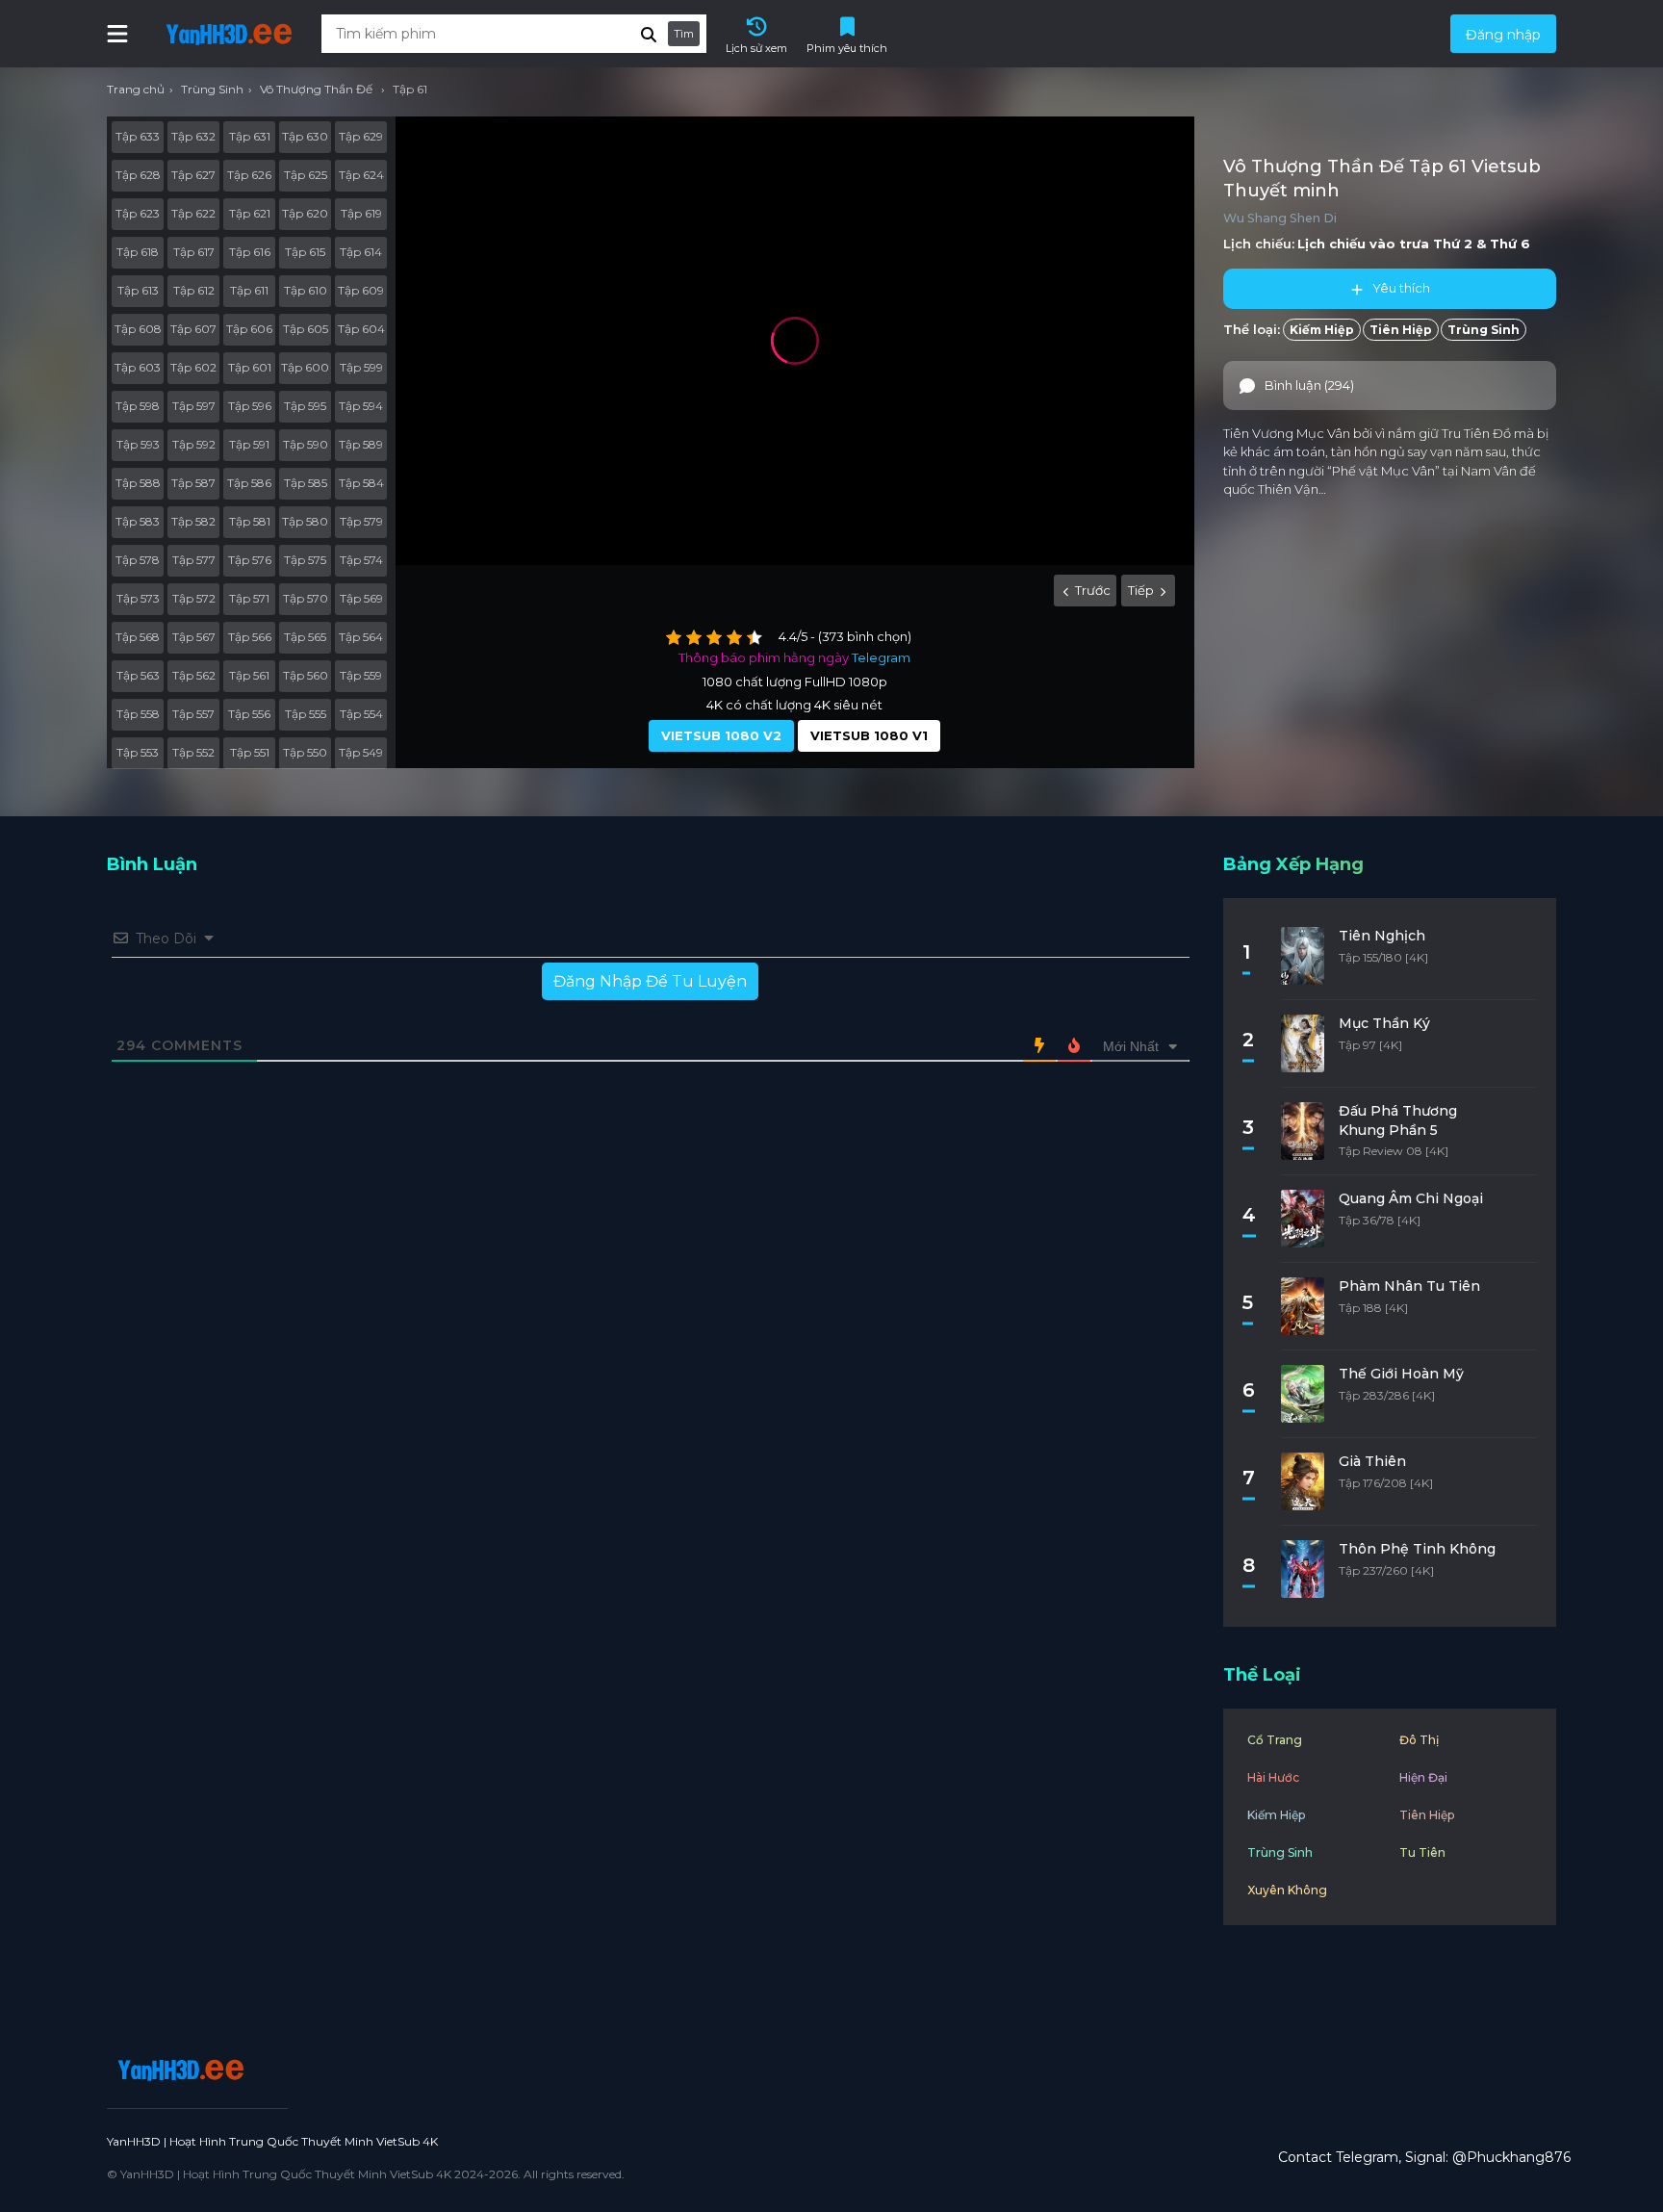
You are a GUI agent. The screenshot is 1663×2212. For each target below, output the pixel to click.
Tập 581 (250, 521)
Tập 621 (250, 213)
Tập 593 (138, 444)
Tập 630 (305, 136)
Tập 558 (138, 714)
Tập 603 (138, 367)
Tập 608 (138, 329)
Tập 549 (361, 752)
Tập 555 (306, 714)
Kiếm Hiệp (1322, 330)
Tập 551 (250, 752)
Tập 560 (306, 675)
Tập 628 (138, 175)
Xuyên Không (1287, 1890)
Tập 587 (193, 483)
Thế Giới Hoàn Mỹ (1401, 1374)
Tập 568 (138, 637)
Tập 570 (306, 598)
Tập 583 (138, 521)
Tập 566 (250, 637)
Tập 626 (249, 175)
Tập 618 (138, 252)
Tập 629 (361, 136)
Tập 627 (193, 175)
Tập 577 (194, 560)
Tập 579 (361, 521)
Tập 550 (305, 752)
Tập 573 (138, 598)
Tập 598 (138, 406)
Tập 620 (305, 213)
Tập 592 (194, 444)
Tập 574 (361, 560)
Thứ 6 (1510, 244)
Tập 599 (361, 367)
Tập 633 (138, 136)
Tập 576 (250, 560)
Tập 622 (193, 213)
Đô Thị (1419, 1740)
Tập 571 (249, 598)
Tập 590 (306, 444)
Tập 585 (306, 483)
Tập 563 (138, 675)
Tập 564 (361, 637)
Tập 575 (305, 560)
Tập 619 (361, 213)
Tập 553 (138, 752)
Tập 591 (249, 444)
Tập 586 (249, 483)
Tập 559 (361, 675)
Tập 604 (361, 329)
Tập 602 (193, 367)
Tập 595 (305, 406)
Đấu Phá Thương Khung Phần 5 (1398, 1120)
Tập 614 (361, 252)
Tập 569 (361, 598)
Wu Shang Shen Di (1280, 218)
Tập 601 (250, 367)
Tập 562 (194, 675)
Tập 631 (250, 136)
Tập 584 (361, 483)
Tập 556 (249, 714)
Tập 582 (193, 521)
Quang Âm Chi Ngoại (1411, 1198)
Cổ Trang (1275, 1740)
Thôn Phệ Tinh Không (1417, 1549)
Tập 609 (361, 290)
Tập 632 (193, 136)
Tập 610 (306, 290)
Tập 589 (361, 444)
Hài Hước (1273, 1777)
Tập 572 (194, 598)
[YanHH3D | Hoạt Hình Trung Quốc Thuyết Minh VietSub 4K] (178, 2070)
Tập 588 (138, 483)
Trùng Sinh (1484, 330)
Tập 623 (138, 213)
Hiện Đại (1423, 1777)
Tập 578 (138, 560)
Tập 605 (306, 329)
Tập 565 (305, 637)
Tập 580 (305, 521)
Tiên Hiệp (1401, 330)
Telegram (881, 657)
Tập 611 (249, 290)
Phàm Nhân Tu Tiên (1409, 1286)
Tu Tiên (1422, 1852)
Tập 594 (361, 406)
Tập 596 (250, 406)
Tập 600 (305, 367)
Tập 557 (193, 714)
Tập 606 (249, 329)
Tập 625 (306, 175)
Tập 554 (361, 714)
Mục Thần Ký (1384, 1023)
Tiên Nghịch (1382, 936)
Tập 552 (193, 752)
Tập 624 (361, 175)
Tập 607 (193, 329)
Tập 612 (194, 290)
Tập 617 (194, 252)
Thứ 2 (1453, 244)
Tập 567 (194, 637)
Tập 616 (250, 252)
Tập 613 (138, 290)
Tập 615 (305, 252)
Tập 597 (194, 406)
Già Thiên (1372, 1461)
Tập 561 (249, 675)
